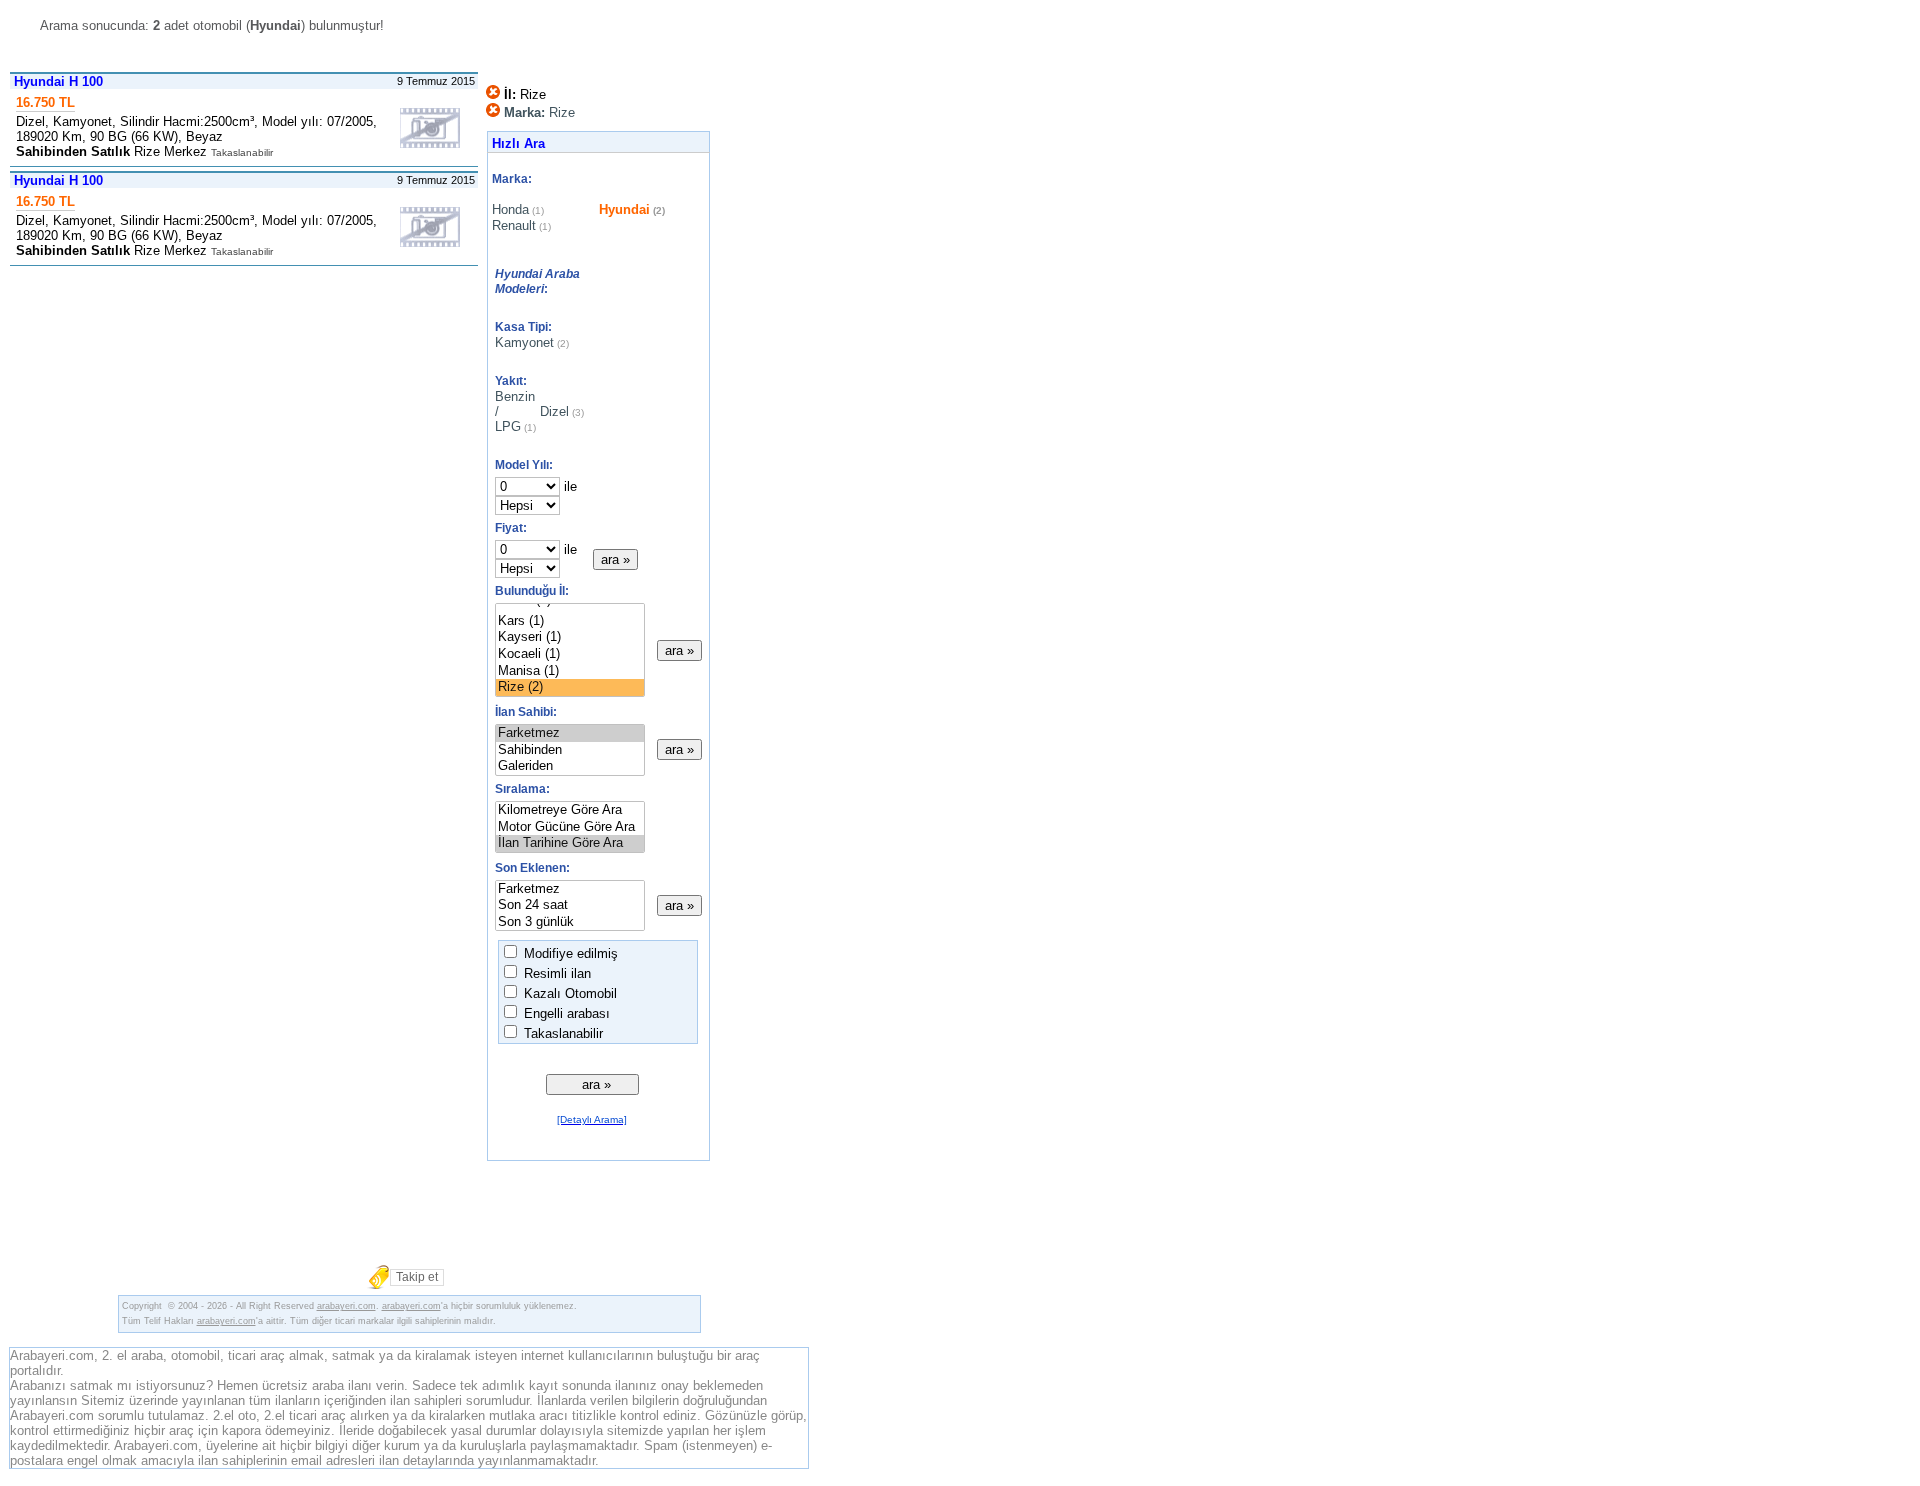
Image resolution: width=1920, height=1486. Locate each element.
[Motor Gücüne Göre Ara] (570, 827)
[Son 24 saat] (570, 905)
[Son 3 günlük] (570, 922)
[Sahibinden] (570, 750)
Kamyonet (524, 342)
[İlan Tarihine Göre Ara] (570, 843)
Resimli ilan (555, 973)
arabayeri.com (346, 1306)
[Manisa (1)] (570, 671)
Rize (539, 112)
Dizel (554, 411)
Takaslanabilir (561, 1033)
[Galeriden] (570, 766)
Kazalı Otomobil (568, 993)
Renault (514, 225)
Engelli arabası (565, 1013)
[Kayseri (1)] (570, 637)
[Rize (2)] (570, 687)
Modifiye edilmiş (569, 953)
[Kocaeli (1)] (570, 654)
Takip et (417, 1277)
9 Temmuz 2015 (437, 81)
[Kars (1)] (570, 621)
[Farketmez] (570, 733)
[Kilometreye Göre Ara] (570, 810)
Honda (510, 209)
